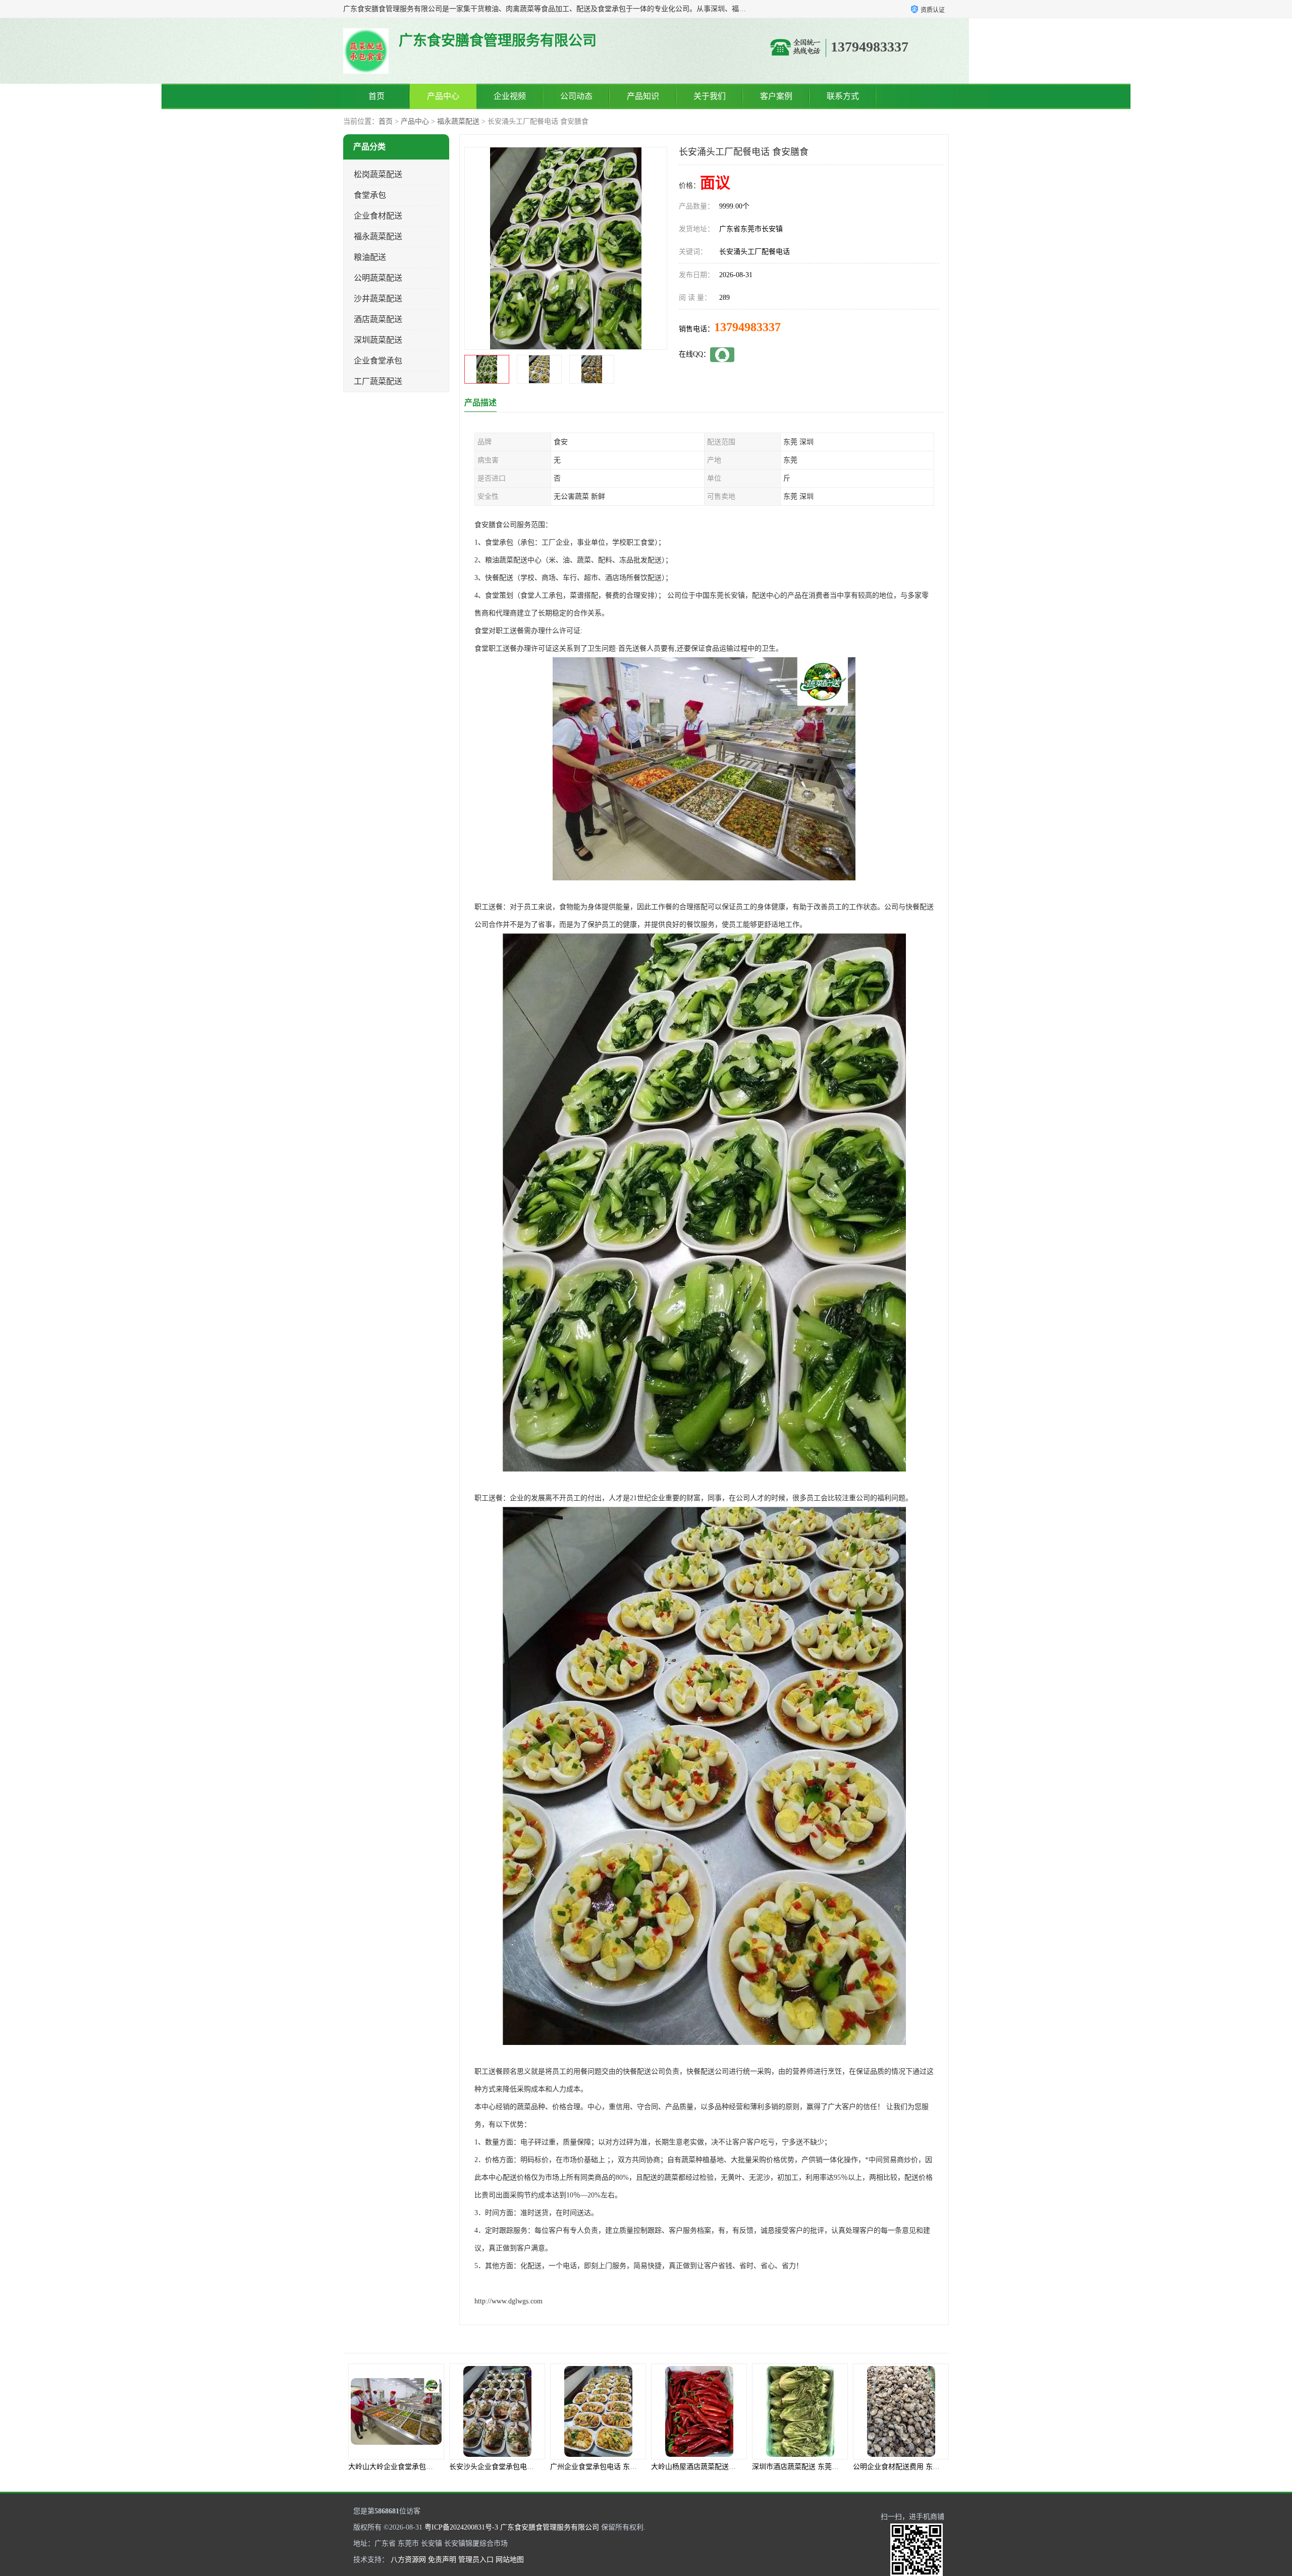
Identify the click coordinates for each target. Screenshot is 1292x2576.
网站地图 (510, 2560)
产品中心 (443, 96)
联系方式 (843, 96)
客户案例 (776, 96)
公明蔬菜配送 (378, 278)
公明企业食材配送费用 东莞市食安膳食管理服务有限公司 (740, 2467)
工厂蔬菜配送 (378, 381)
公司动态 (576, 96)
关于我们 (710, 96)
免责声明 (442, 2560)
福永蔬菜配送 (458, 121)
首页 (376, 96)
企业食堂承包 (378, 361)
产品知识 (643, 96)
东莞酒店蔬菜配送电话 (797, 2467)
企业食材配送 (378, 216)
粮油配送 (370, 257)
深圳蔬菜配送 (378, 340)
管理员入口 (476, 2560)
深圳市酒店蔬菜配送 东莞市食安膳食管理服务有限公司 (636, 2467)
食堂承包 (370, 195)
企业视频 (510, 96)
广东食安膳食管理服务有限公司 (550, 2527)
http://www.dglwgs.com (508, 2301)
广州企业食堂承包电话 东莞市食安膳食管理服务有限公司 (438, 2467)
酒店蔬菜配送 (378, 319)
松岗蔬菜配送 (378, 174)
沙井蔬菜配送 (378, 299)
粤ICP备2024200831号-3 (461, 2527)
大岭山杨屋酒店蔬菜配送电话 (495, 2467)
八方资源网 (408, 2560)
